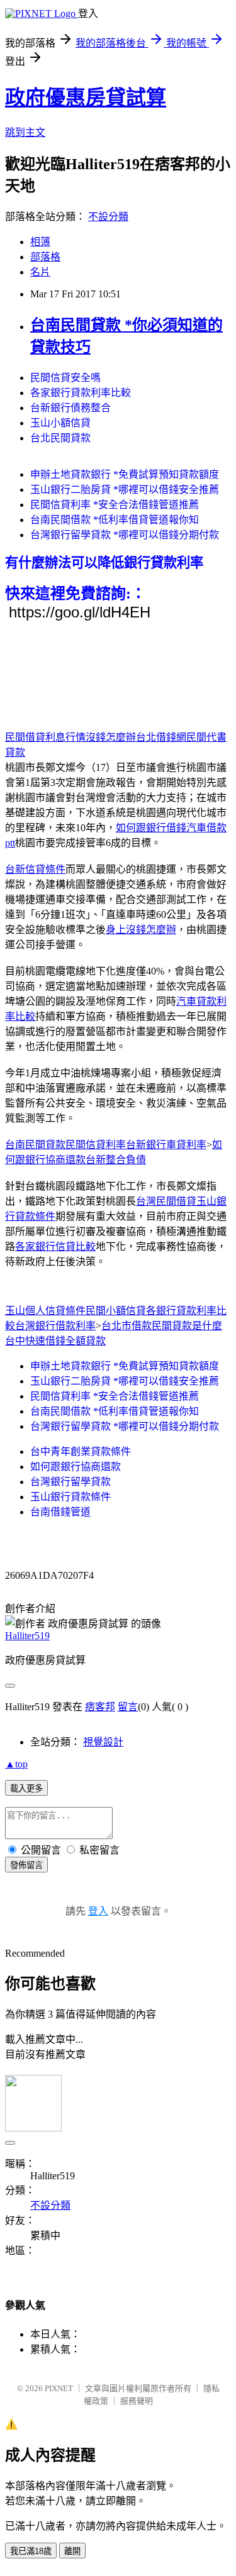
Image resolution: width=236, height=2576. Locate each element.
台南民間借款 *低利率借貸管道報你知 (115, 520)
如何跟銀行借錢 (151, 828)
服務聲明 (137, 2401)
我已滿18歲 (31, 2551)
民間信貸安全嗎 (65, 378)
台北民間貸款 (60, 438)
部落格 (45, 257)
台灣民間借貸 (166, 1201)
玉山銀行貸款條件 (70, 1497)
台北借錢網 (161, 737)
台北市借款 (126, 1326)
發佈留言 (26, 1865)
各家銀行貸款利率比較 (81, 393)
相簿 (40, 242)
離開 (72, 2551)
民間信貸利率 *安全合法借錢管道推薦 (115, 505)
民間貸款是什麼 (187, 1326)
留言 (128, 1707)
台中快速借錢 (35, 1341)
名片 (40, 272)
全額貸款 (86, 1341)
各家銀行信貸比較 (55, 1247)
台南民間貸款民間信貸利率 (65, 1145)
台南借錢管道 (60, 1512)
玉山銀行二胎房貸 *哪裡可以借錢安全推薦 (125, 489)
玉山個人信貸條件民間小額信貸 (76, 1311)
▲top (16, 1764)
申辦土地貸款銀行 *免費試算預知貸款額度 (125, 474)
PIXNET (59, 2388)
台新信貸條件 (35, 869)
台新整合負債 (116, 1160)
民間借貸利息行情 (45, 737)
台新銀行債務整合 (70, 408)
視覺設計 (103, 1742)
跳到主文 (25, 132)
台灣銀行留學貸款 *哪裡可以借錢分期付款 (125, 535)
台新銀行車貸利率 (166, 1145)
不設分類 (108, 217)
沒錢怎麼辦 (111, 737)
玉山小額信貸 (60, 423)
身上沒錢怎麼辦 (141, 930)
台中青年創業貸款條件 (81, 1451)
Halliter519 (27, 1636)
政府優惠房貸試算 (86, 97)
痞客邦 (100, 1707)
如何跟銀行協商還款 (76, 1467)
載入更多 (26, 1788)
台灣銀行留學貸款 (70, 1482)
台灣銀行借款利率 (55, 1326)
